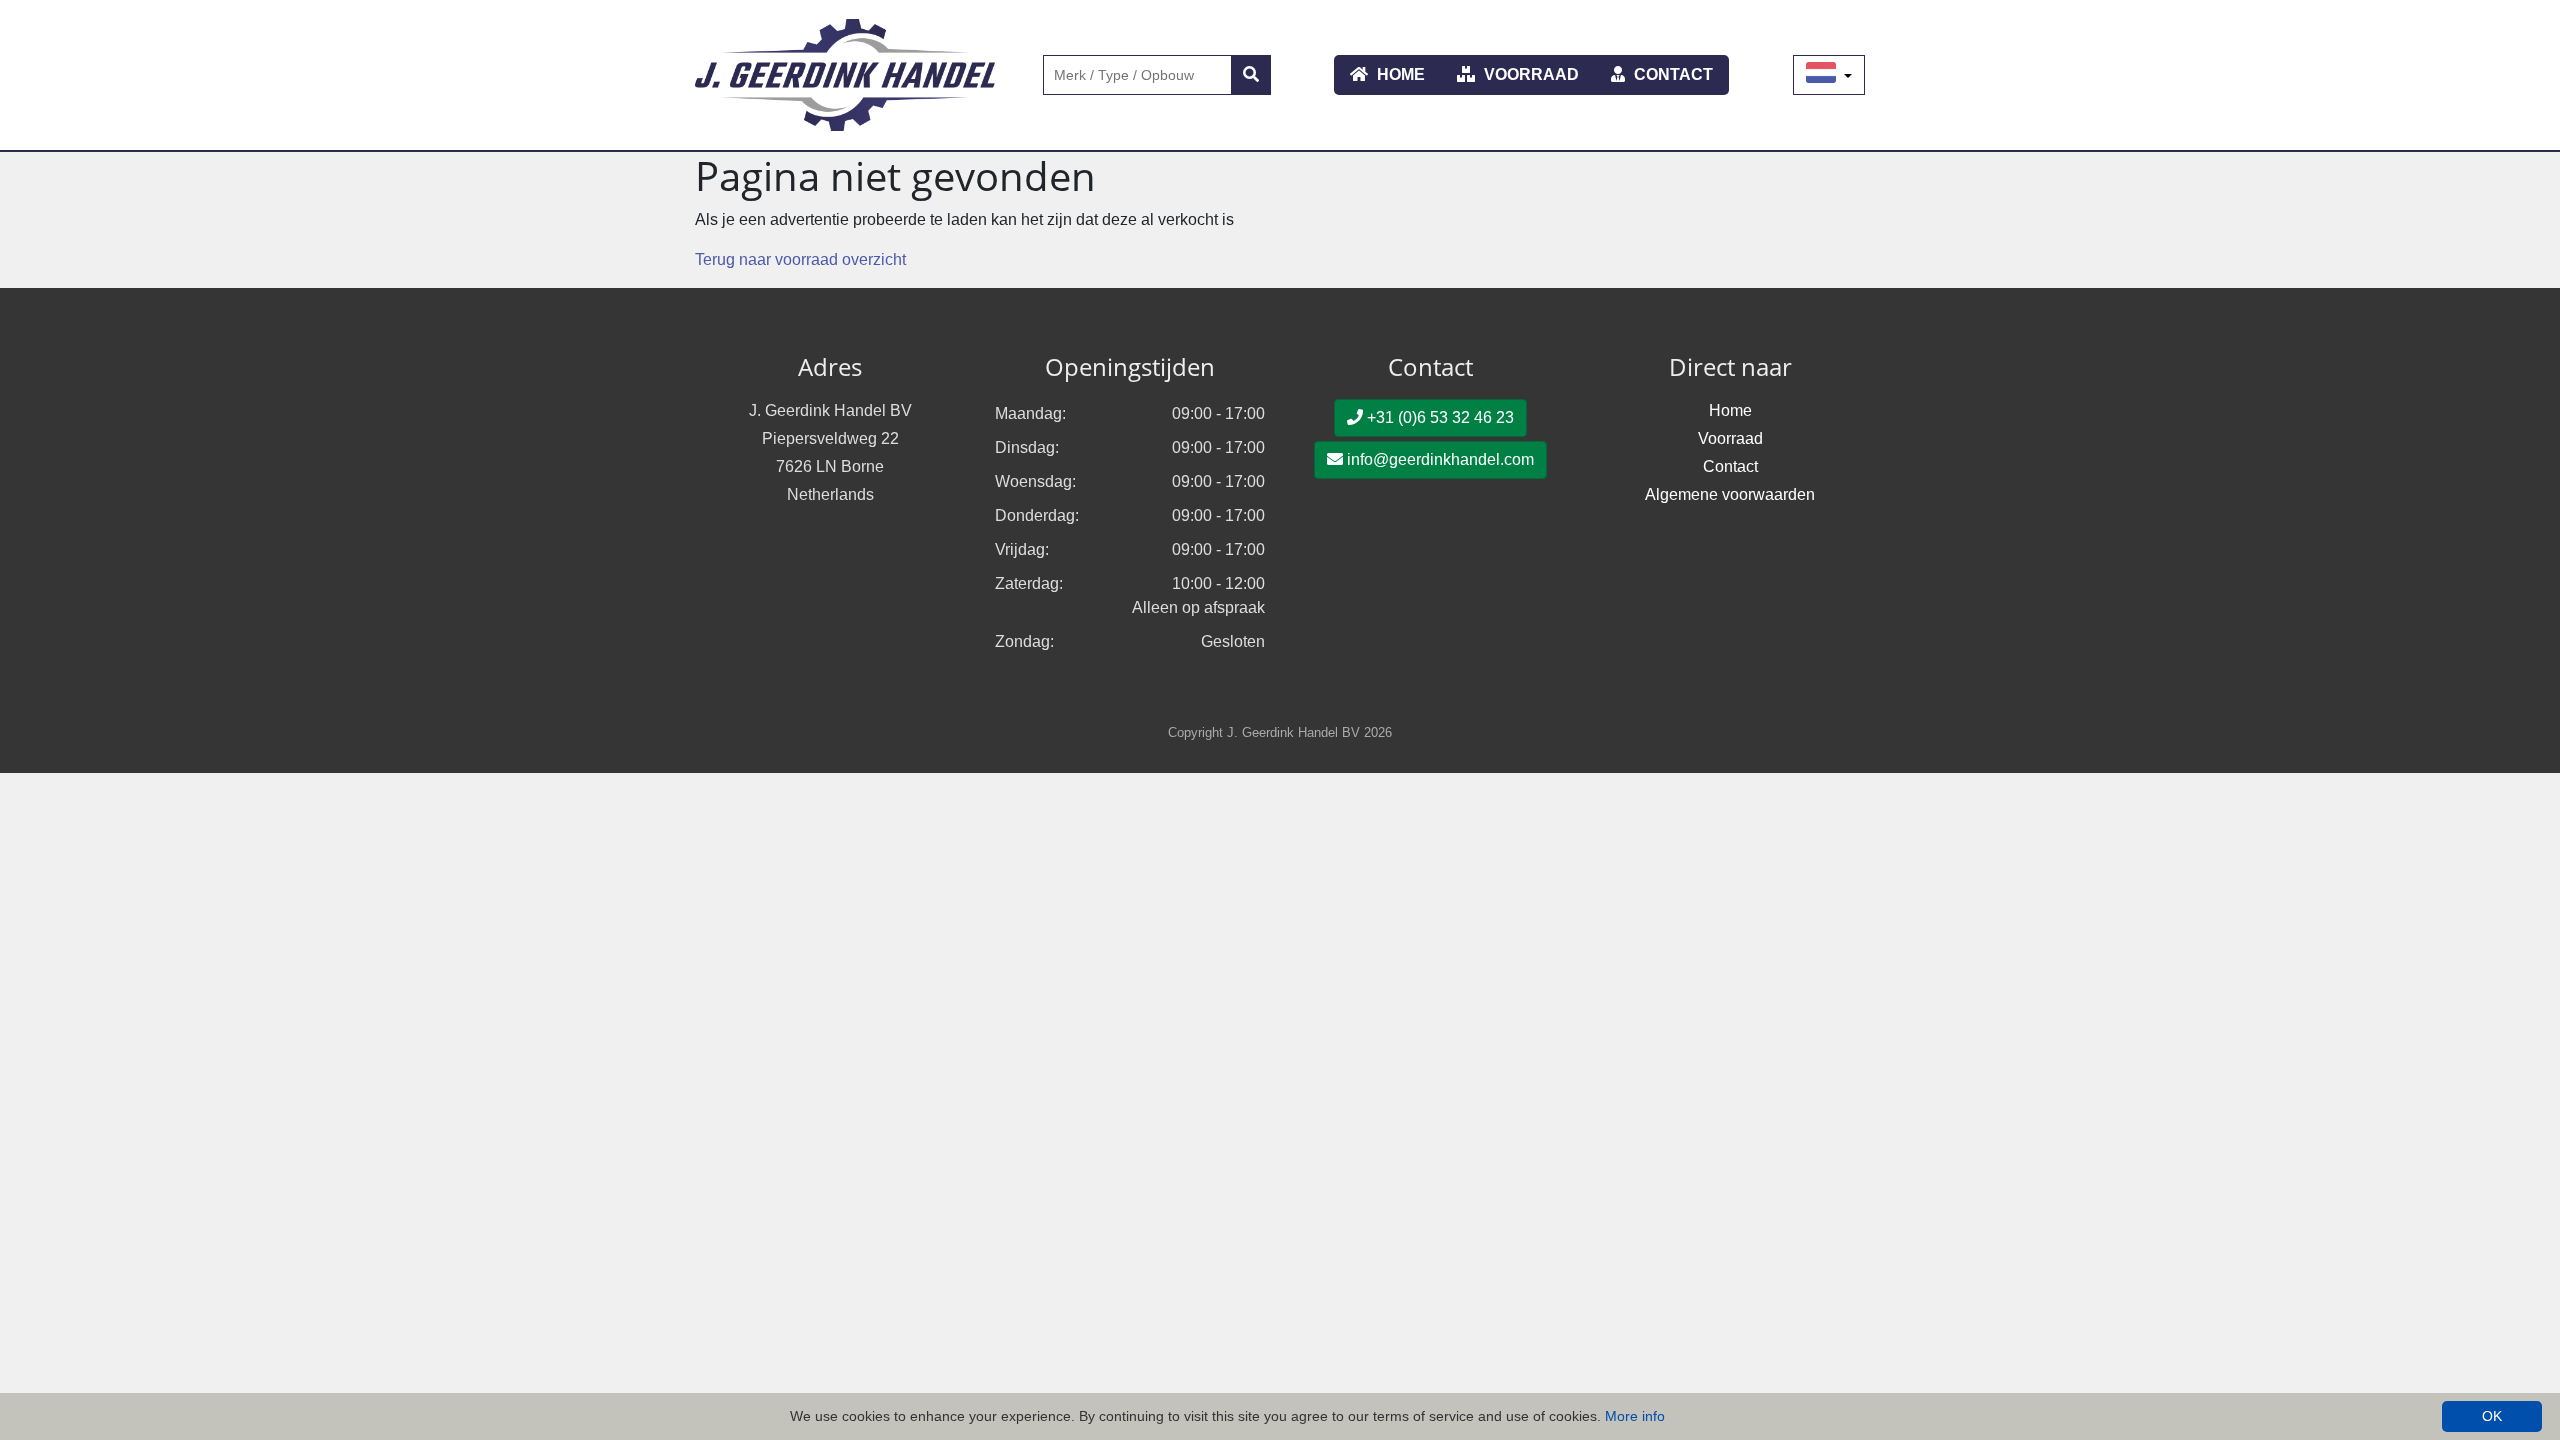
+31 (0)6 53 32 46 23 (1438, 417)
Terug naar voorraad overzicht (800, 259)
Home (1399, 74)
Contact (1671, 74)
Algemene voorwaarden (1730, 494)
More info (1635, 1416)
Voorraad (1529, 74)
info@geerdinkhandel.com (1438, 459)
